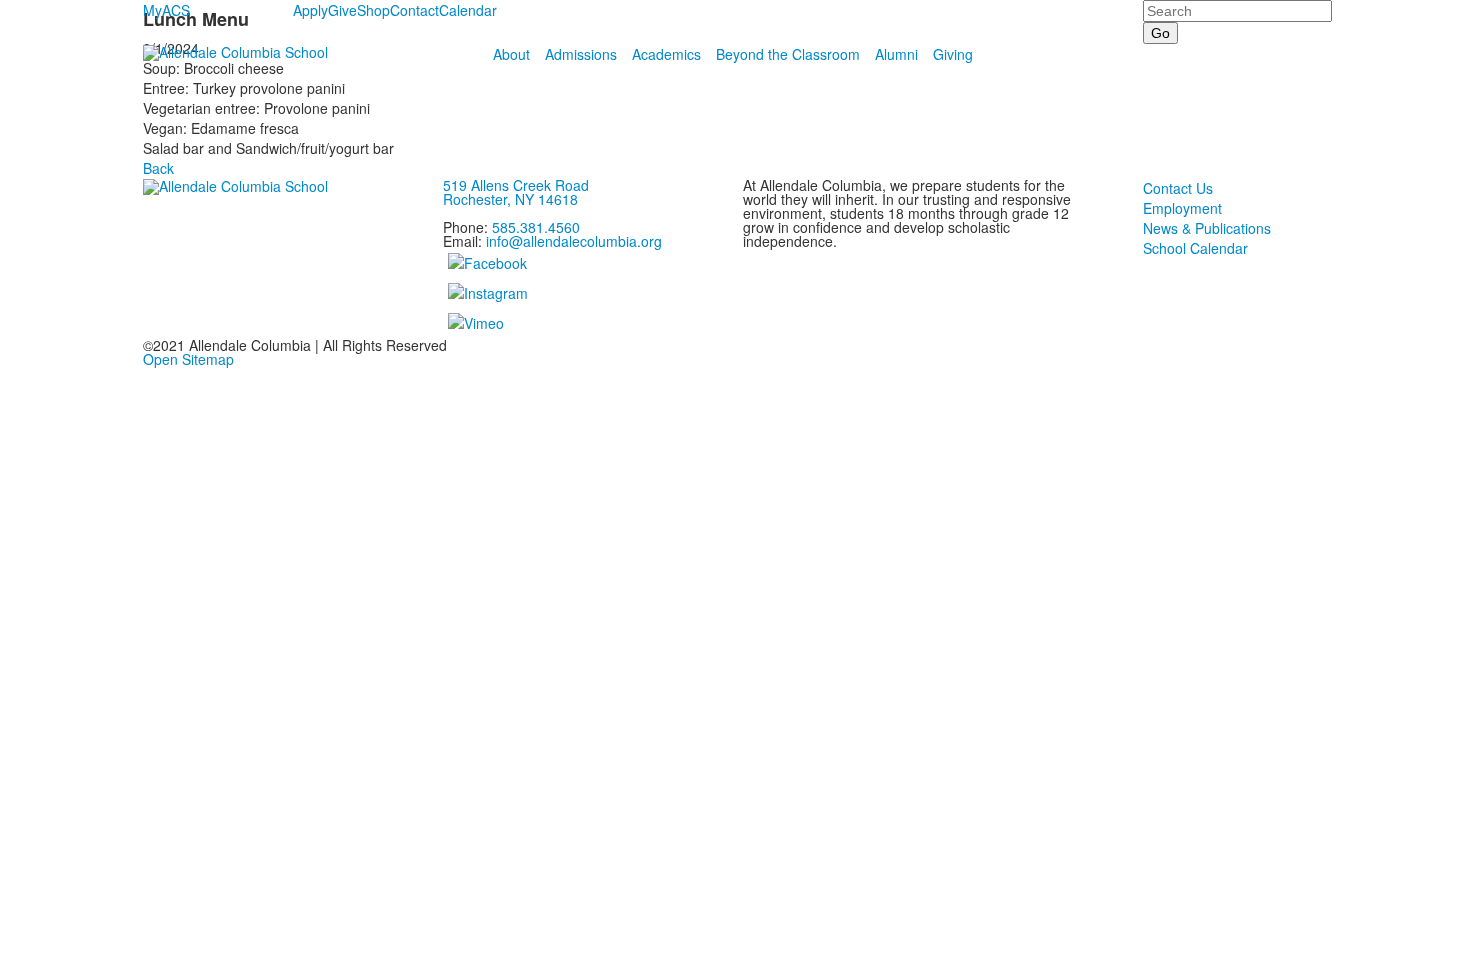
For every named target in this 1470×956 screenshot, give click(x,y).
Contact (414, 10)
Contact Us (1178, 188)
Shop (373, 10)
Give (342, 10)
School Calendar (1195, 248)
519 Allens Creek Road (516, 185)
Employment (1182, 208)
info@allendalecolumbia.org (574, 241)
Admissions (581, 54)
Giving (953, 54)
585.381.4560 (536, 227)
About (511, 54)
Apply (310, 10)
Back (158, 168)
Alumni (896, 54)
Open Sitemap (188, 359)
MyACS (166, 10)
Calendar (468, 10)
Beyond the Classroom (788, 54)
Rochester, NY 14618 (510, 199)
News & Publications (1207, 228)
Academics (666, 54)
